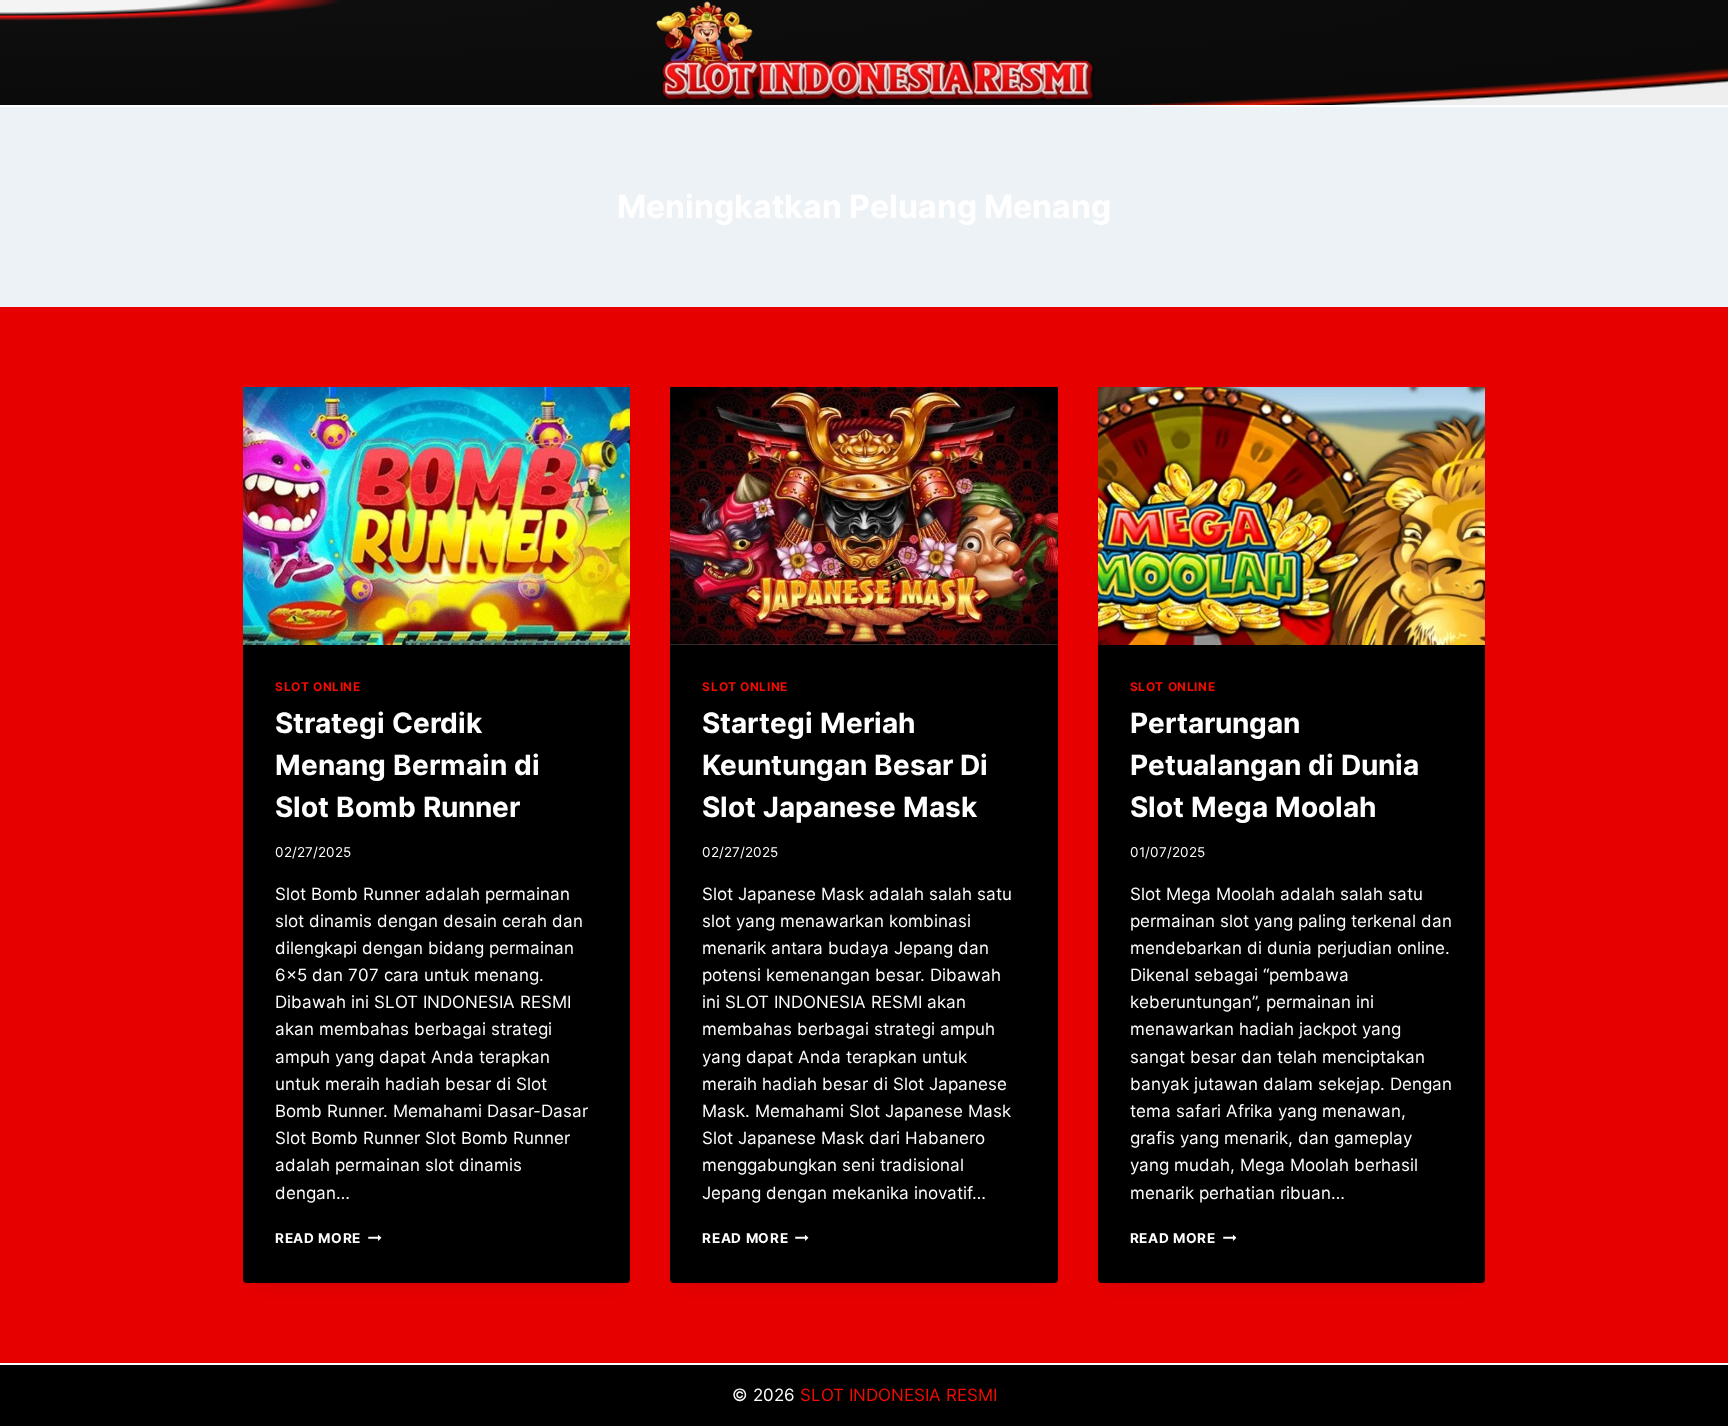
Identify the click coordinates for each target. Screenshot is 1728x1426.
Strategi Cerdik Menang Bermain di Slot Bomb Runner (407, 765)
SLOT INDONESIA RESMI (898, 1395)
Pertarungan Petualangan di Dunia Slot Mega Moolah (1274, 765)
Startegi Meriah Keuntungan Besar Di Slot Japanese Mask (845, 765)
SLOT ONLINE (318, 686)
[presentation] (436, 516)
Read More (328, 1238)
